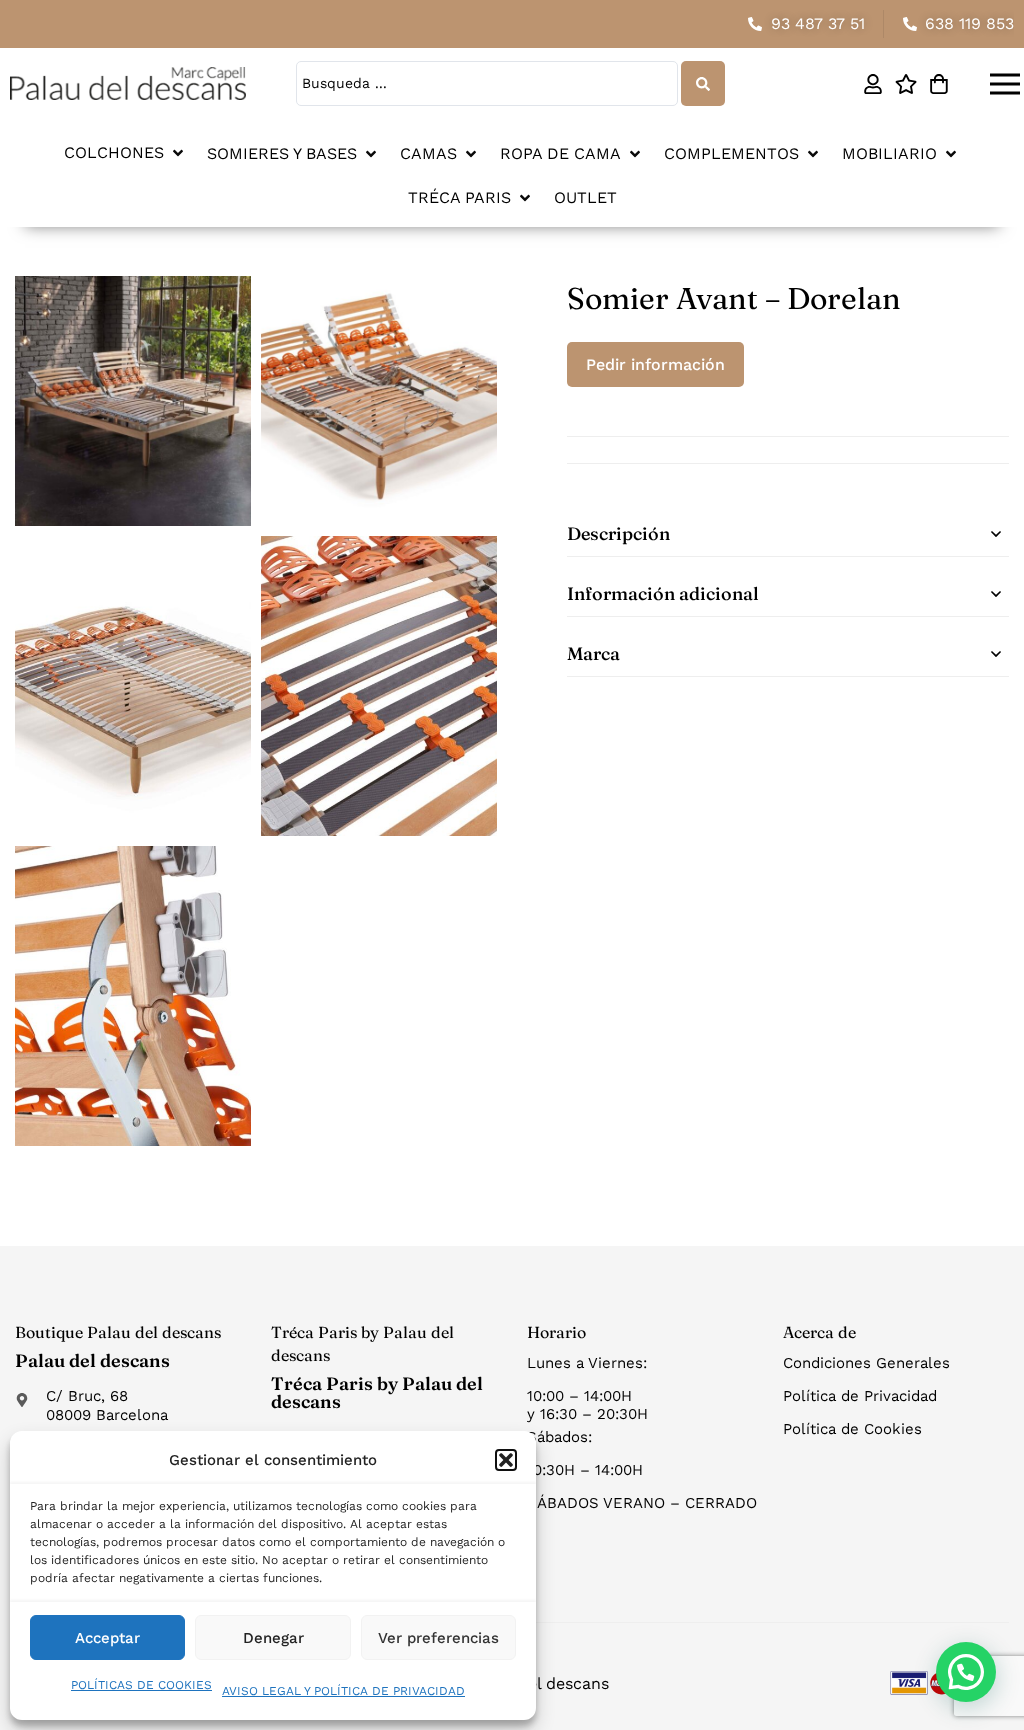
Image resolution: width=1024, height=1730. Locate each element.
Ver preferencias (438, 1638)
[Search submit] (703, 83)
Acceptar (107, 1638)
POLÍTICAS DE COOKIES (141, 1685)
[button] (506, 1460)
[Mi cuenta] (872, 84)
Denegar (273, 1638)
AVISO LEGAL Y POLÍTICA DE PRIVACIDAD (343, 1691)
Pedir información (655, 364)
